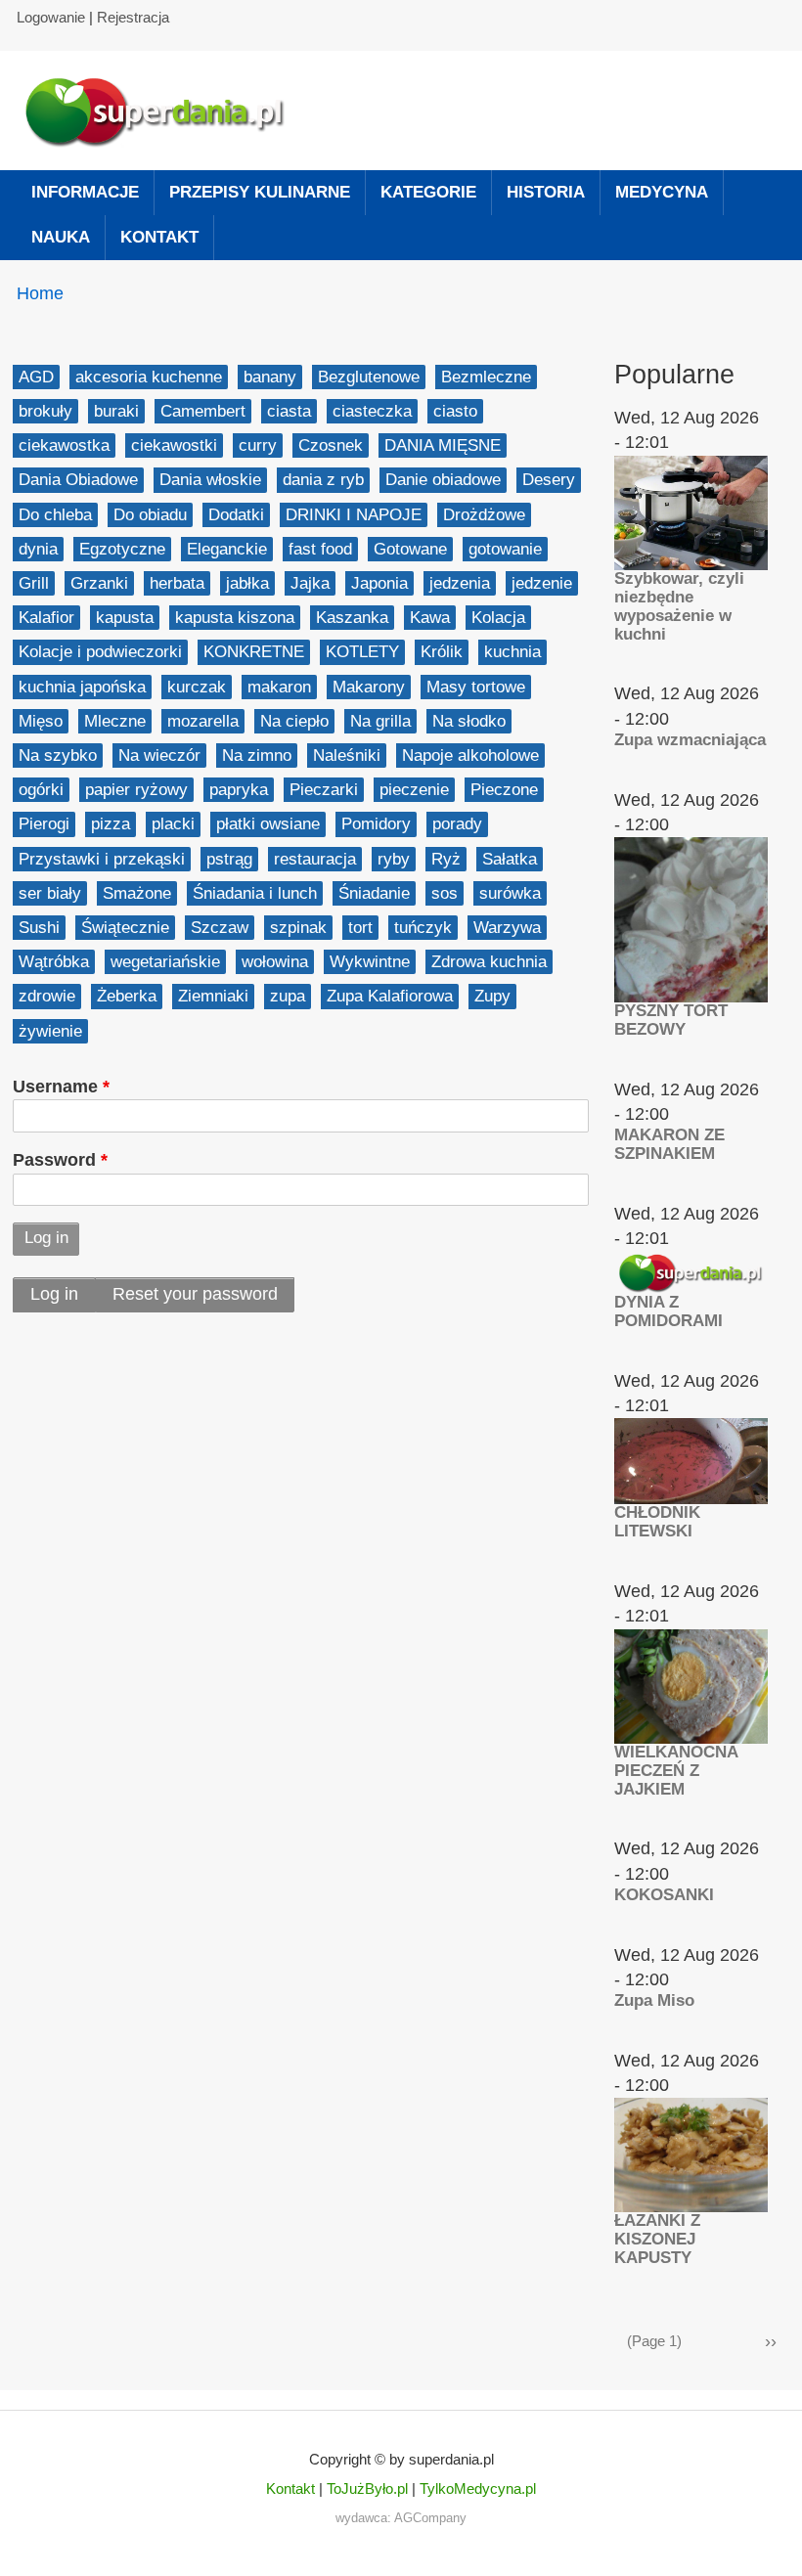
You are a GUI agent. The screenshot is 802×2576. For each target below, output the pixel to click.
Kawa (430, 618)
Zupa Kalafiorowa (390, 996)
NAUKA (61, 237)
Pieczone (504, 790)
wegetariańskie (165, 962)
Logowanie (51, 17)
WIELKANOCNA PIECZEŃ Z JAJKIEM (676, 1771)
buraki (116, 411)
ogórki (41, 790)
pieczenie (414, 790)
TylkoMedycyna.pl (478, 2488)
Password (54, 1160)
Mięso (41, 721)
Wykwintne (370, 962)
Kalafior (46, 618)
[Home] (164, 111)
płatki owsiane (268, 824)
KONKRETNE (254, 652)
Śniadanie (374, 893)
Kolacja (498, 618)
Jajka (310, 583)
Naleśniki (347, 755)
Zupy (492, 996)
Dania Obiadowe (78, 480)
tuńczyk (423, 928)
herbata (177, 583)
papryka (239, 790)
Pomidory (376, 824)
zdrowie (47, 996)
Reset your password (195, 1294)
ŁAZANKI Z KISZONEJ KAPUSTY (657, 2239)
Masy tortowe (476, 687)
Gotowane (410, 549)
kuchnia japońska (82, 687)
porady (457, 824)
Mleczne (115, 721)
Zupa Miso (654, 2000)
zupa (288, 996)
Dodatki (236, 515)
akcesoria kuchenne (149, 377)
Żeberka (127, 996)
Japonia (379, 583)
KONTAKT (159, 237)
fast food (320, 549)
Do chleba (55, 515)
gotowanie (505, 549)
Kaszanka (352, 618)
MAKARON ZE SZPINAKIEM (669, 1144)
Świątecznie (125, 928)
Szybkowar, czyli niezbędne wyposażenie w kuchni (679, 606)
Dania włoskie (210, 480)
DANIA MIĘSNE (443, 445)
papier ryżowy (136, 790)
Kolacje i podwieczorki (100, 652)
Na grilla (380, 721)
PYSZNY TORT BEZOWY (671, 1020)
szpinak (298, 928)
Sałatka (510, 859)
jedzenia (460, 583)
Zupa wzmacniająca (690, 740)
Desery (549, 480)
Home (40, 293)
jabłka (247, 583)
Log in (54, 1294)
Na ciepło (294, 721)
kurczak (197, 687)
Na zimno (257, 755)
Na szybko (58, 755)
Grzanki (99, 583)
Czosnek (331, 445)
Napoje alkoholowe (470, 755)
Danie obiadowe (443, 480)
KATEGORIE (428, 192)
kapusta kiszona (235, 618)
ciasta (289, 411)
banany (270, 377)
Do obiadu (150, 515)
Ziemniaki (213, 996)
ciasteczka (372, 411)
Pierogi (44, 824)
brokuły (45, 411)
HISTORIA (546, 192)
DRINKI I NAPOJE (354, 515)
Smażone (137, 893)
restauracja (315, 859)
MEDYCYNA (662, 192)
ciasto (455, 411)
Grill (34, 583)
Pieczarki (324, 790)
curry (258, 445)
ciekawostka (64, 445)
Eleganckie (227, 549)
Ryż (446, 859)
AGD (36, 377)
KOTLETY (362, 652)
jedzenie (542, 583)
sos (445, 893)
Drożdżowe (484, 515)
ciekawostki (174, 445)
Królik (442, 652)
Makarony (369, 687)
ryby (394, 859)
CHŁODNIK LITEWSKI (657, 1522)
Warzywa (507, 928)
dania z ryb (323, 480)
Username (55, 1087)
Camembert (203, 411)
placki (173, 824)
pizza (111, 824)
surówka (510, 893)
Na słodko (469, 721)
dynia (38, 549)
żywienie (50, 1031)
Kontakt (290, 2488)
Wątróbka (54, 962)
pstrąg (229, 859)
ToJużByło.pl (367, 2488)
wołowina (275, 962)
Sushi (39, 928)
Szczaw (220, 928)
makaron (279, 687)
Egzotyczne (122, 549)
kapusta (125, 618)
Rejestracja (133, 17)
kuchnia (512, 652)
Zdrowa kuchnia (489, 962)
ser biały (50, 893)
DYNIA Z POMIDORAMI (668, 1311)
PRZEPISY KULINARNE (260, 192)
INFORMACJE (85, 192)
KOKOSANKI (664, 1895)
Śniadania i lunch (255, 893)
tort (360, 928)
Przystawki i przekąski (102, 859)
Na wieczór (159, 755)
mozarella (203, 721)
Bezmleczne (486, 377)
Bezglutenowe (369, 377)
